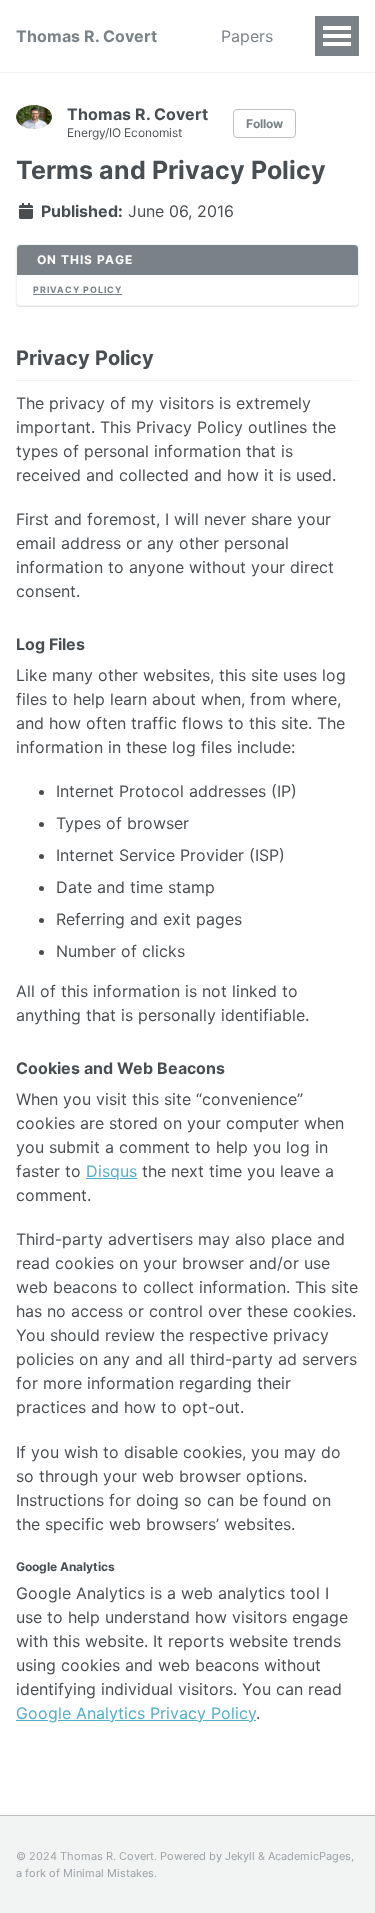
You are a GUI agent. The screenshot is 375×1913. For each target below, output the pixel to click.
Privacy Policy (77, 289)
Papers (247, 36)
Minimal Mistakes (108, 1873)
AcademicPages (309, 1856)
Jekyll (240, 1856)
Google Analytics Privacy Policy (136, 1713)
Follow (264, 123)
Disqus (111, 1171)
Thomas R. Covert (86, 36)
